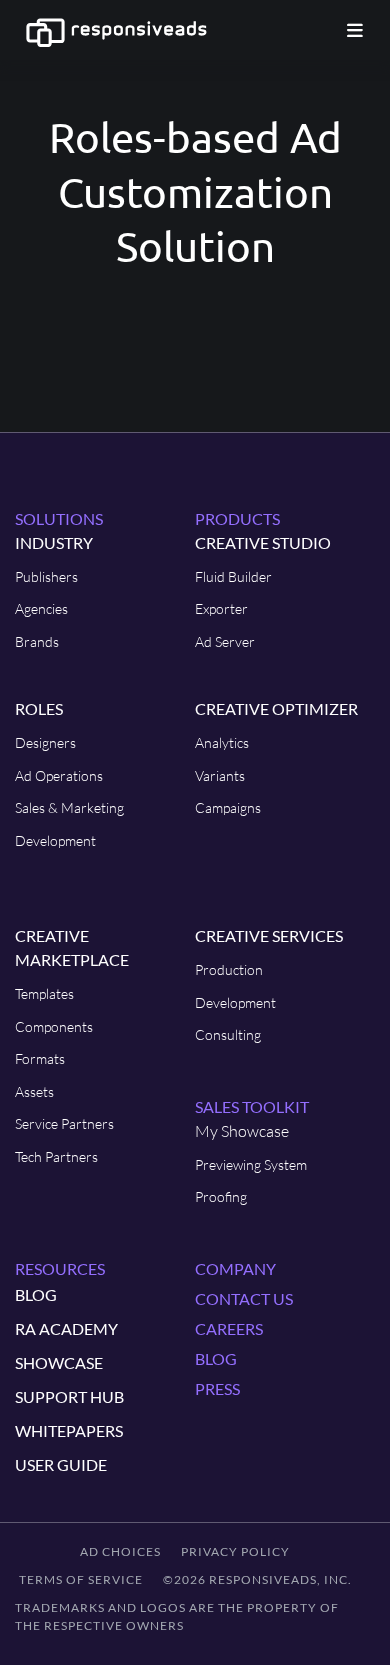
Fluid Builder (233, 576)
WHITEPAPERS (69, 1430)
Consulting (228, 1034)
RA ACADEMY (66, 1328)
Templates (44, 993)
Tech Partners (56, 1156)
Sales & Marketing (69, 807)
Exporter (221, 608)
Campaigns (228, 807)
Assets (34, 1091)
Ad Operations (59, 775)
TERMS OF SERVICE (81, 1579)
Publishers (46, 576)
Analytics (222, 742)
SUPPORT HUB (69, 1396)
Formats (40, 1058)
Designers (45, 742)
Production (229, 969)
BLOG (36, 1294)
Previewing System (251, 1164)
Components (54, 1026)
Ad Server (225, 641)
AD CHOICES (120, 1551)
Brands (37, 641)
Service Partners (64, 1123)
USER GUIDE (61, 1464)
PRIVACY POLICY (235, 1551)
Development (55, 840)
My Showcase (242, 1131)
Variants (220, 775)
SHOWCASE (59, 1362)
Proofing (221, 1196)
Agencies (41, 608)
